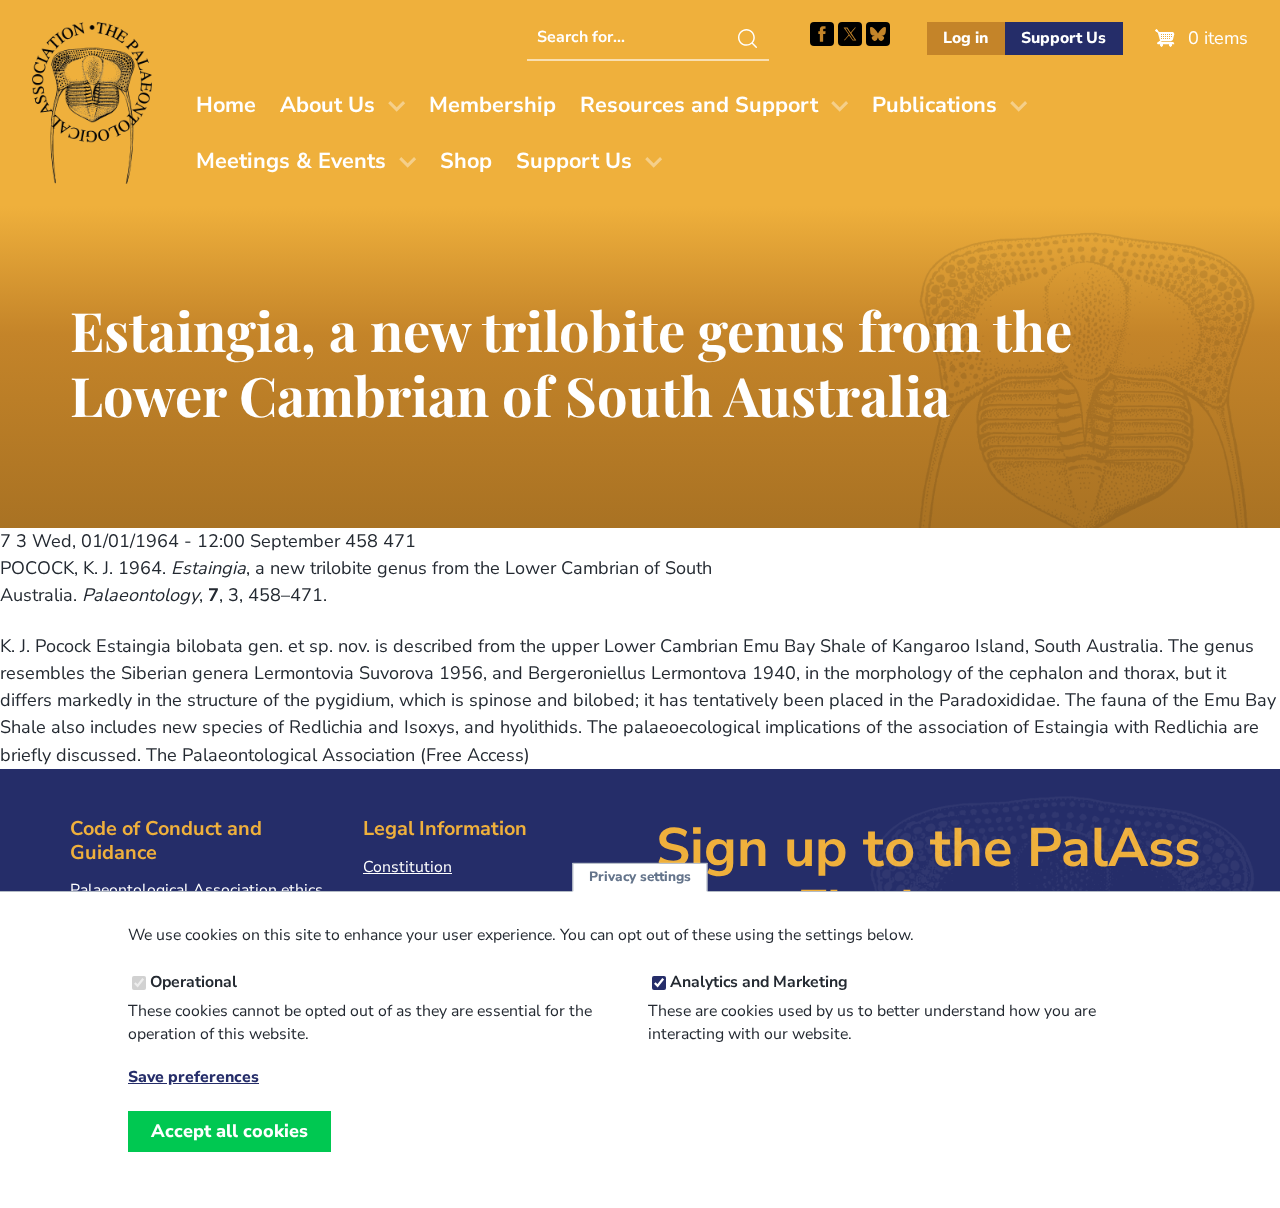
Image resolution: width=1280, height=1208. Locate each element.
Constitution (407, 867)
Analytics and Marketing (759, 983)
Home (226, 105)
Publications (934, 105)
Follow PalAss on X (850, 34)
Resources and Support (699, 105)
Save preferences (193, 1077)
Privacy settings (640, 877)
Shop (466, 161)
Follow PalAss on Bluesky (878, 34)
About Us (327, 105)
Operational (193, 983)
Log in (965, 38)
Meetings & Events (291, 161)
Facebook (822, 34)
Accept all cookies (229, 1131)
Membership (492, 105)
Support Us (1063, 38)
